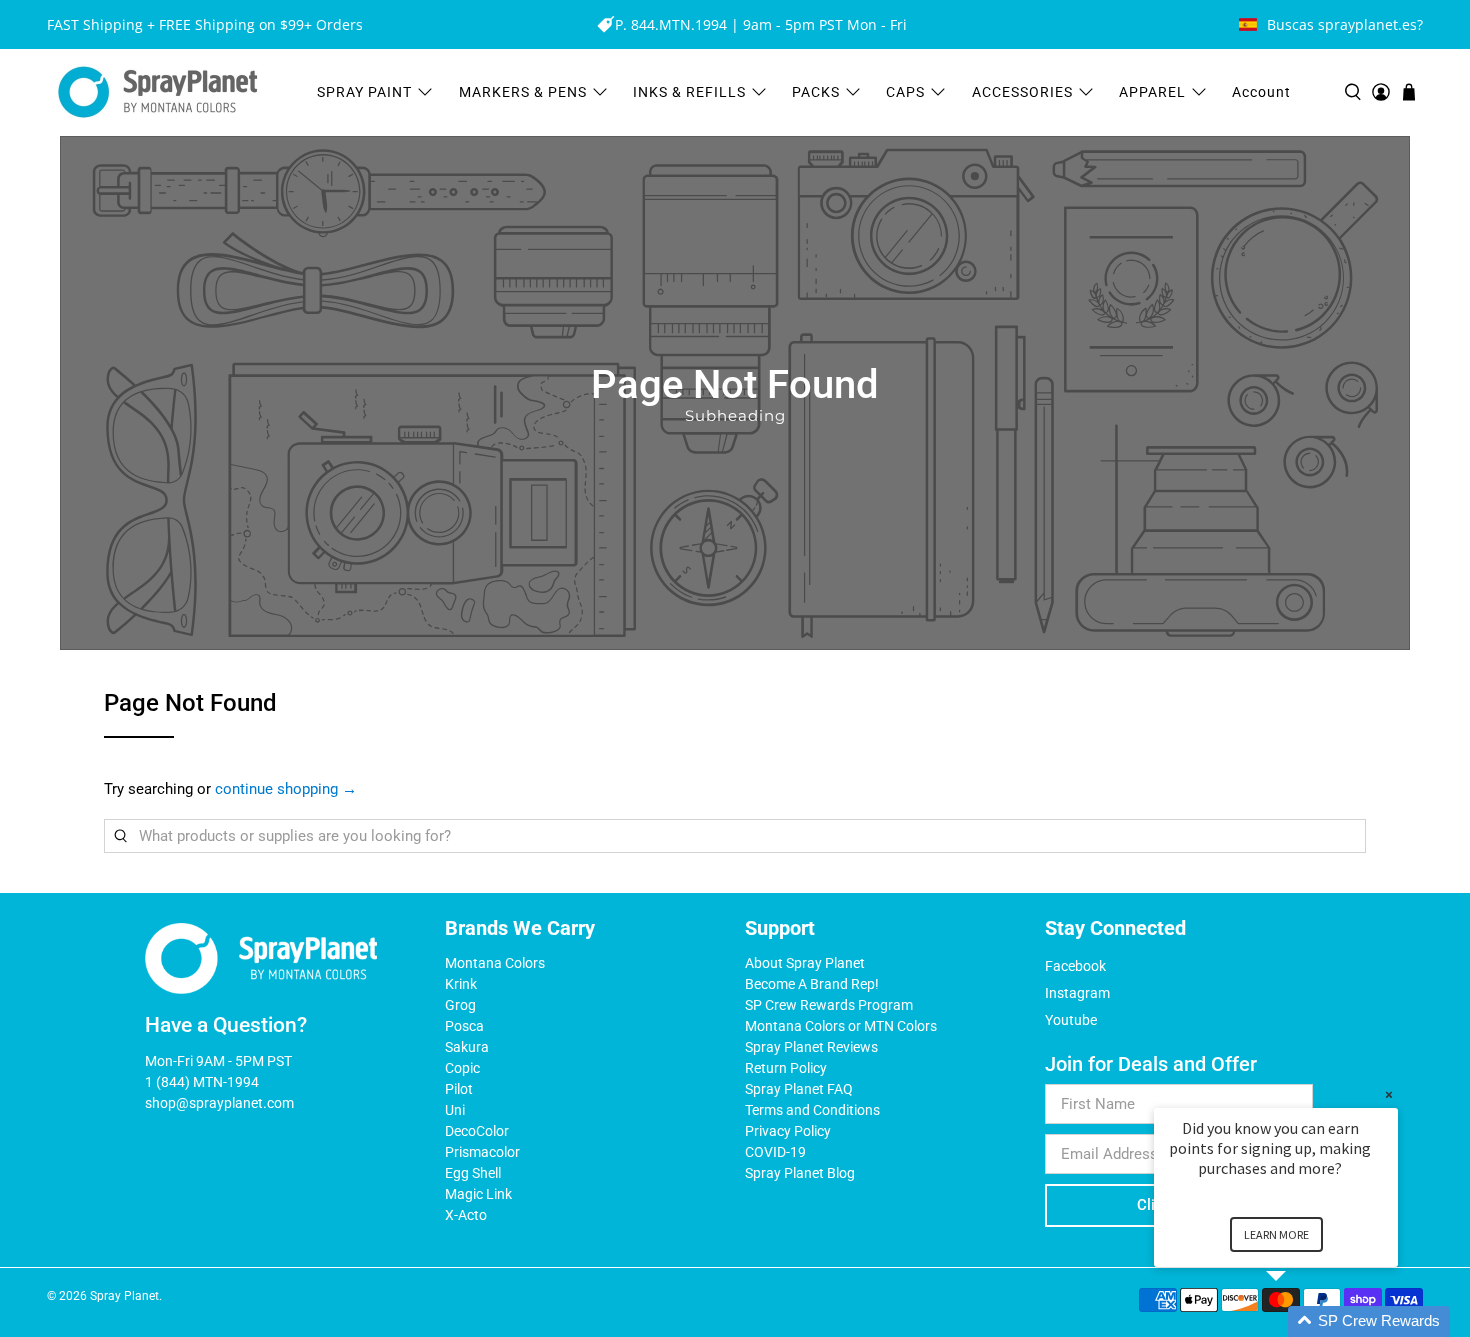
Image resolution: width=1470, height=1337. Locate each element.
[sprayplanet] (158, 92)
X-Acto (466, 1215)
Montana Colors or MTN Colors (841, 1026)
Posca (464, 1026)
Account (1261, 92)
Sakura (467, 1047)
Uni (455, 1110)
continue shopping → (286, 789)
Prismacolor (482, 1152)
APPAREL (1152, 92)
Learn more (1276, 1234)
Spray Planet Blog (800, 1173)
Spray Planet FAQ (799, 1089)
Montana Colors (495, 963)
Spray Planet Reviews (811, 1047)
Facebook (1075, 966)
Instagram (1077, 993)
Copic (462, 1068)
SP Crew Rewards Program (829, 1005)
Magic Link (478, 1194)
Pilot (459, 1089)
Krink (461, 984)
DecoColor (477, 1131)
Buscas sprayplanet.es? (1345, 24)
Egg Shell (473, 1173)
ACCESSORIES (1022, 92)
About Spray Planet (805, 963)
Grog (460, 1005)
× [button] (1389, 1094)
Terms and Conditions (812, 1110)
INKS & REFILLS (689, 92)
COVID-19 (775, 1152)
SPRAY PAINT (364, 92)
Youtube (1071, 1020)
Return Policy (786, 1068)
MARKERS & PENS (523, 92)
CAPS (905, 92)
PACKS (816, 92)
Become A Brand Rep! (812, 984)
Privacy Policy (788, 1131)
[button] (1300, 1321)
